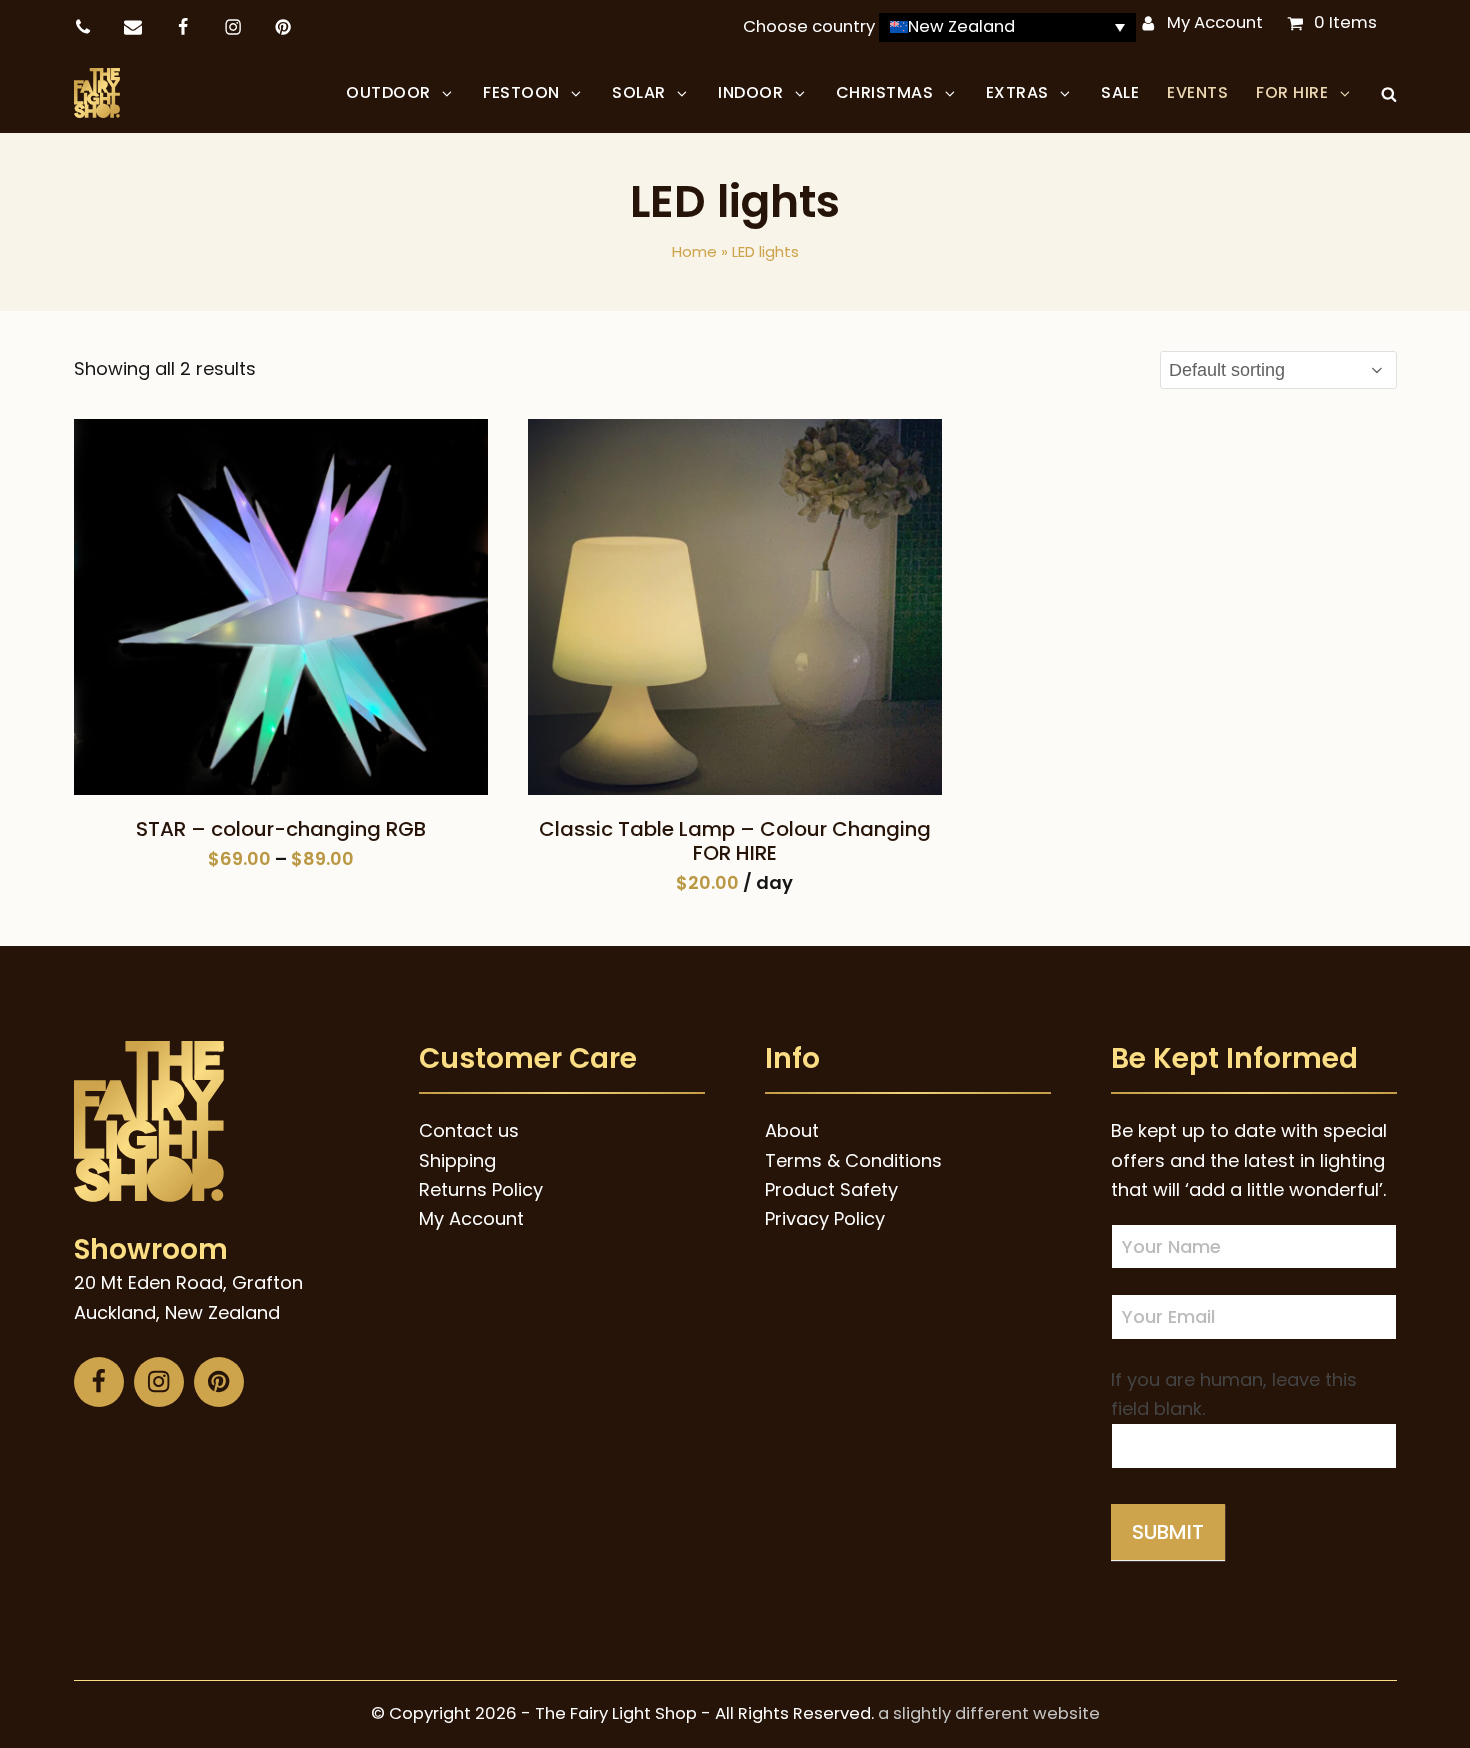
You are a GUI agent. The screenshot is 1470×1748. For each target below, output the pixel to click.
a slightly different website (989, 1713)
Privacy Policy (825, 1218)
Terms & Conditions (853, 1160)
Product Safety (831, 1189)
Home (694, 251)
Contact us (469, 1130)
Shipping (457, 1160)
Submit (1168, 1532)
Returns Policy (481, 1189)
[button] (1389, 93)
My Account (1215, 22)
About (792, 1130)
